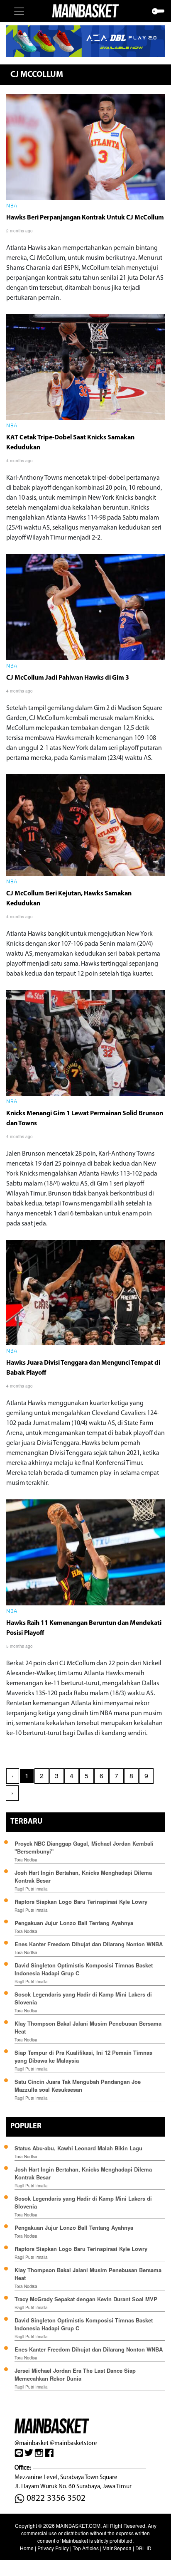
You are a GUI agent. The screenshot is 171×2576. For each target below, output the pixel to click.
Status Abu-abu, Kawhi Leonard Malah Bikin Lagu (79, 2148)
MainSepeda (117, 2548)
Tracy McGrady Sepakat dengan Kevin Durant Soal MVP (86, 2299)
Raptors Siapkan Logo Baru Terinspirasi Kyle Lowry (81, 1902)
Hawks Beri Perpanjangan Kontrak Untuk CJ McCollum (85, 218)
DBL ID (143, 2548)
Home (27, 2548)
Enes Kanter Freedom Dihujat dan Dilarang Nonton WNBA (89, 1944)
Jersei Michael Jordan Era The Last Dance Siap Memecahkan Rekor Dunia (75, 2374)
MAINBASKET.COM (78, 2525)
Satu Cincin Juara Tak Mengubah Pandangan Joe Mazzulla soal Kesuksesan (78, 2085)
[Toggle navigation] (19, 11)
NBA (12, 206)
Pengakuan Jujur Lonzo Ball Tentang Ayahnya (74, 1923)
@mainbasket (32, 2443)
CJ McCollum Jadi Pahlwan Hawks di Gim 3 (68, 678)
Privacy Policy (53, 2548)
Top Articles (86, 2548)
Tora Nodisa (26, 1860)
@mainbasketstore (73, 2443)
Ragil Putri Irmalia (31, 1889)
